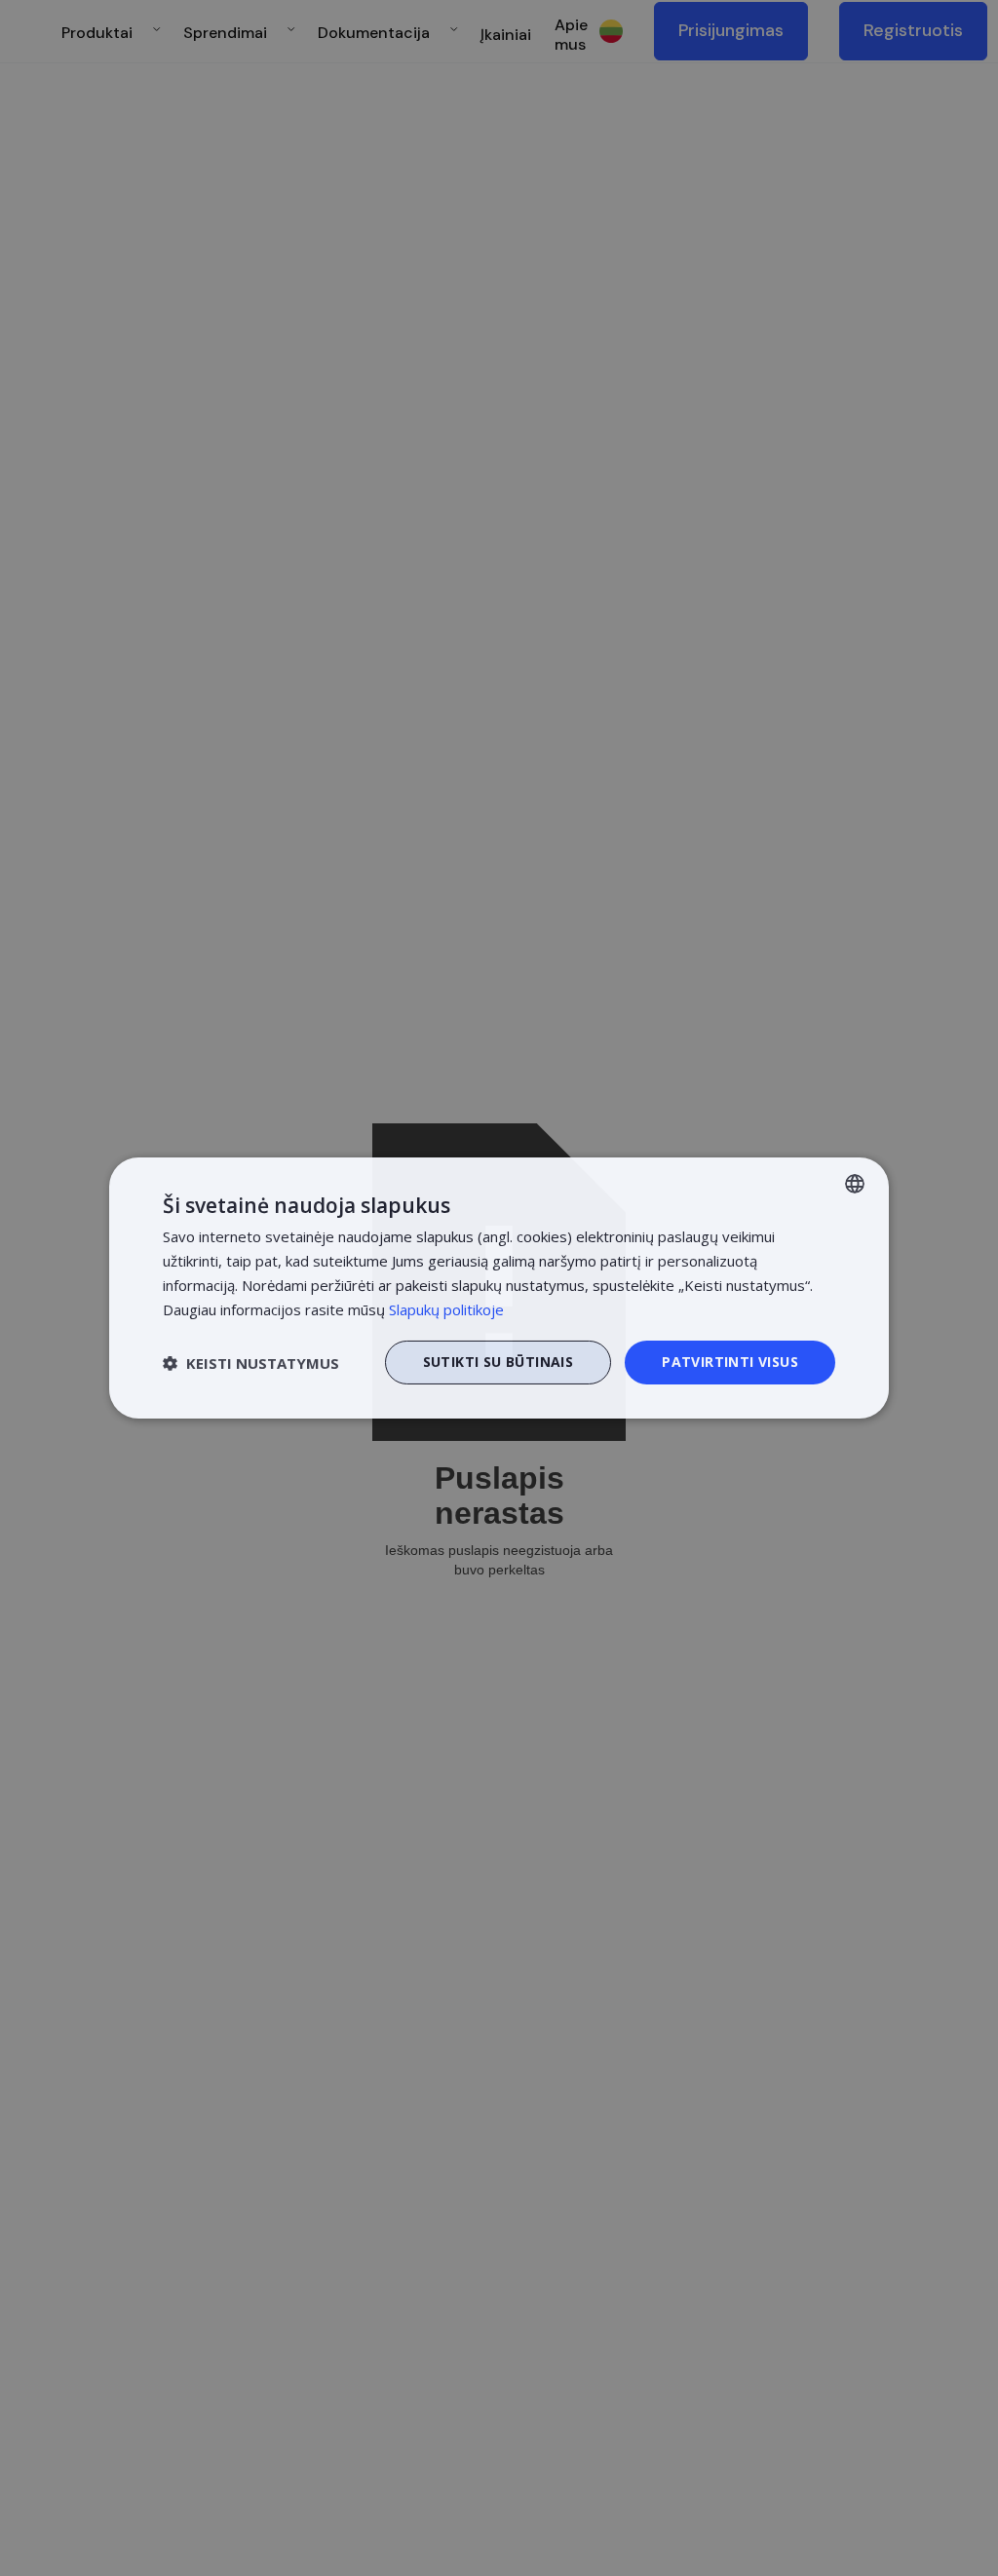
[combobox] (855, 1184)
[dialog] (499, 1288)
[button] (251, 1363)
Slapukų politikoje (446, 1309)
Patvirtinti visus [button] (730, 1362)
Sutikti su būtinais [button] (499, 1362)
